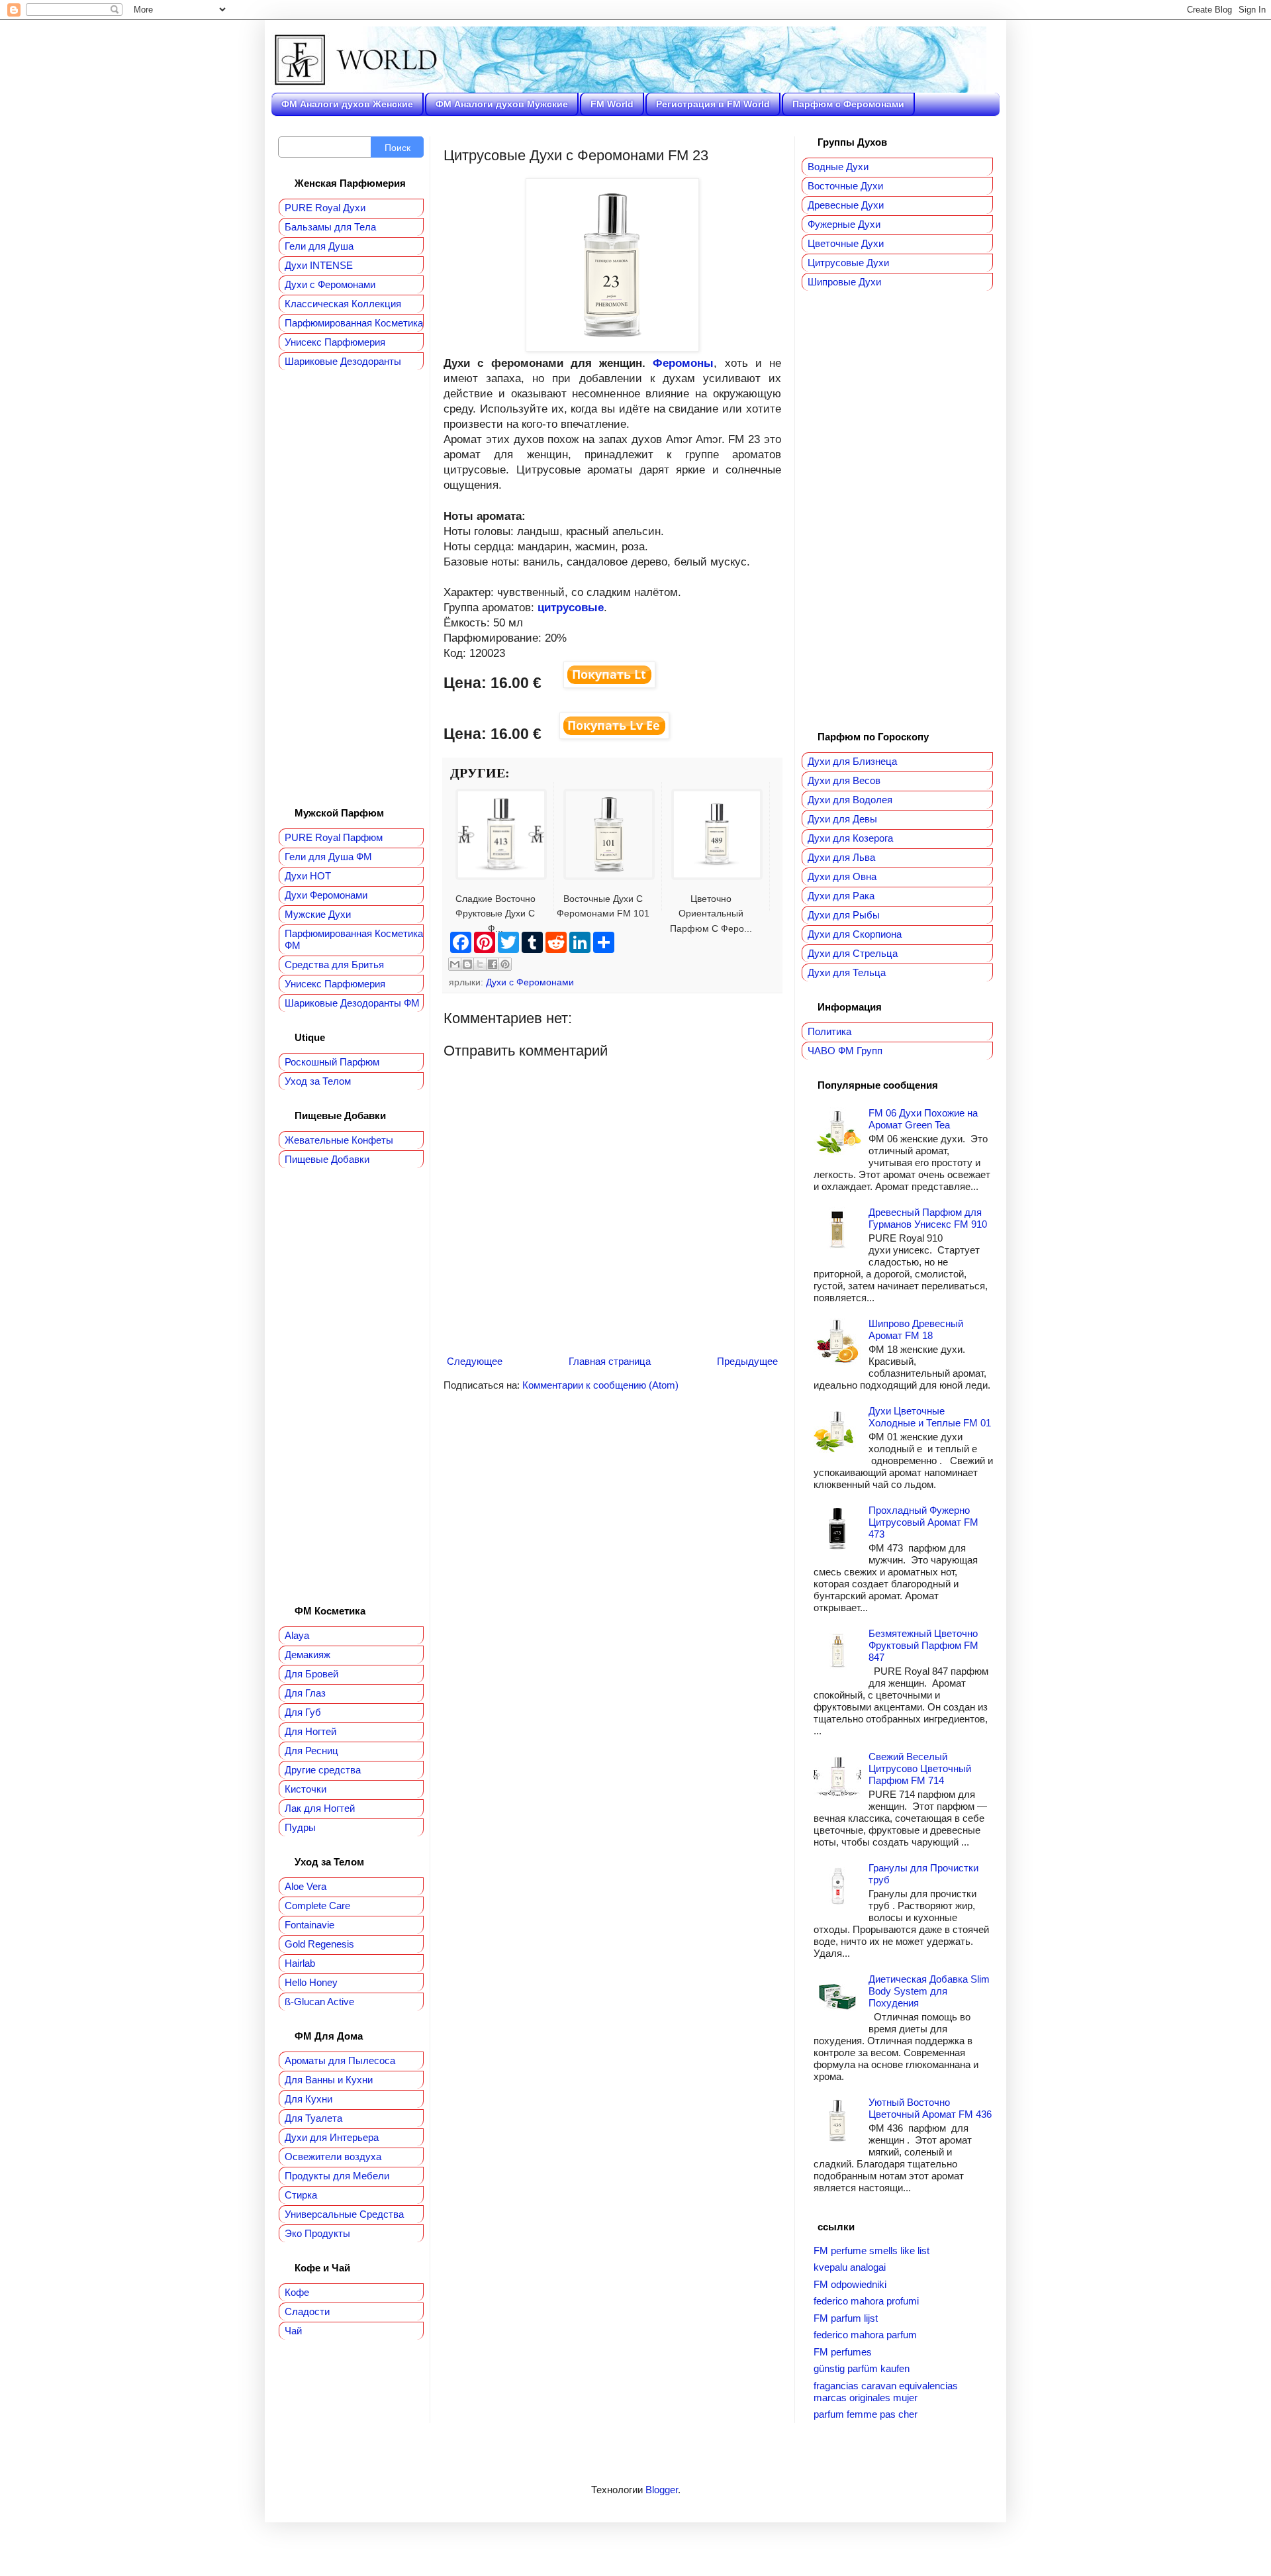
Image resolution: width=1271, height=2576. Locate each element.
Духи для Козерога (850, 838)
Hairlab (300, 1963)
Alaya (297, 1635)
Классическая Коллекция (343, 304)
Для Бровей (311, 1674)
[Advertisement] (351, 589)
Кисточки (306, 1789)
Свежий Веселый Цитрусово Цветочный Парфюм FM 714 (920, 1768)
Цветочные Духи (846, 243)
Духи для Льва (841, 857)
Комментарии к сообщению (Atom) (600, 1385)
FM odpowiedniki (850, 2284)
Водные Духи (838, 167)
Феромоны (683, 363)
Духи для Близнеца (852, 761)
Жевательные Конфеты (339, 1140)
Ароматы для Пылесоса (340, 2060)
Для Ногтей (310, 1731)
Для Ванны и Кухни (329, 2080)
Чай (293, 2331)
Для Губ (303, 1712)
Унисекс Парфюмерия (335, 342)
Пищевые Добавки (327, 1159)
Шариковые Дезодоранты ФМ (352, 1003)
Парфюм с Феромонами (848, 104)
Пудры (300, 1827)
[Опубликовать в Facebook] (493, 964)
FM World (612, 104)
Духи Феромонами (326, 895)
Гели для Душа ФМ (328, 857)
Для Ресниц (311, 1751)
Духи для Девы (842, 819)
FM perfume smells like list (871, 2251)
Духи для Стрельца (853, 953)
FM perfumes (843, 2352)
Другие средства (323, 1770)
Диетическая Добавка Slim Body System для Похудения (929, 1991)
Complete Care (317, 1906)
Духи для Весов (844, 780)
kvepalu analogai (850, 2267)
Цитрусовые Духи (848, 263)
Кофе (297, 2292)
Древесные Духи (846, 205)
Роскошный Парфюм (332, 1062)
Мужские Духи (318, 914)
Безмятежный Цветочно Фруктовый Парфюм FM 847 (923, 1645)
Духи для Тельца (847, 972)
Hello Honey (311, 1982)
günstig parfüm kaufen (862, 2368)
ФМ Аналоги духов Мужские (502, 104)
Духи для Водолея (850, 800)
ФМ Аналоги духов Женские (347, 104)
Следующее (475, 1361)
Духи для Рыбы (844, 915)
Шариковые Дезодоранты (343, 361)
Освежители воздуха (333, 2156)
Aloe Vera (306, 1886)
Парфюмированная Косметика (354, 323)
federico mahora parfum (865, 2335)
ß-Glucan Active (319, 2002)
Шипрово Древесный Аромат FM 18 (916, 1329)
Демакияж (307, 1655)
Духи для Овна (842, 876)
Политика (829, 1031)
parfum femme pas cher (866, 2414)
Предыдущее (747, 1361)
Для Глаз (305, 1693)
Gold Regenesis (319, 1944)
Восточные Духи (845, 186)
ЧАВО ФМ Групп (845, 1051)
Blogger (662, 2490)
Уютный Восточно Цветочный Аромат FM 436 (930, 2108)
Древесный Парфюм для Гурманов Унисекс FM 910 (928, 1218)
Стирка (301, 2195)
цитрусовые (571, 607)
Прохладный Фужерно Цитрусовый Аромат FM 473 (923, 1522)
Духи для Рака (841, 896)
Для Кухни (308, 2099)
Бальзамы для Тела (330, 227)
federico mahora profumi (866, 2301)
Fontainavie (309, 1925)
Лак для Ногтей (320, 1808)
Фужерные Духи (844, 224)
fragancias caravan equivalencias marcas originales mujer (886, 2392)
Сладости (307, 2311)
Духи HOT (308, 876)
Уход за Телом (318, 1081)
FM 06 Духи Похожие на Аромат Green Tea (923, 1119)
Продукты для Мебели (337, 2176)
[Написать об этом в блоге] (467, 964)
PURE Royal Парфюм (334, 837)
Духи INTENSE (319, 265)
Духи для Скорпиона (855, 934)
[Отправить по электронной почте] (455, 964)
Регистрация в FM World (713, 104)
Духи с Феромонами (530, 982)
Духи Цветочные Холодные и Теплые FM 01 (930, 1417)
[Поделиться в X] (480, 964)
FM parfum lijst (846, 2318)
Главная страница (610, 1361)
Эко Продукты (317, 2233)
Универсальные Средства (344, 2214)
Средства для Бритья (334, 965)
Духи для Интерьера (332, 2137)
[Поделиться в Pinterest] (505, 964)
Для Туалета (313, 2118)
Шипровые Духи (844, 282)
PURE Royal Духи (325, 208)
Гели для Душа (319, 246)
